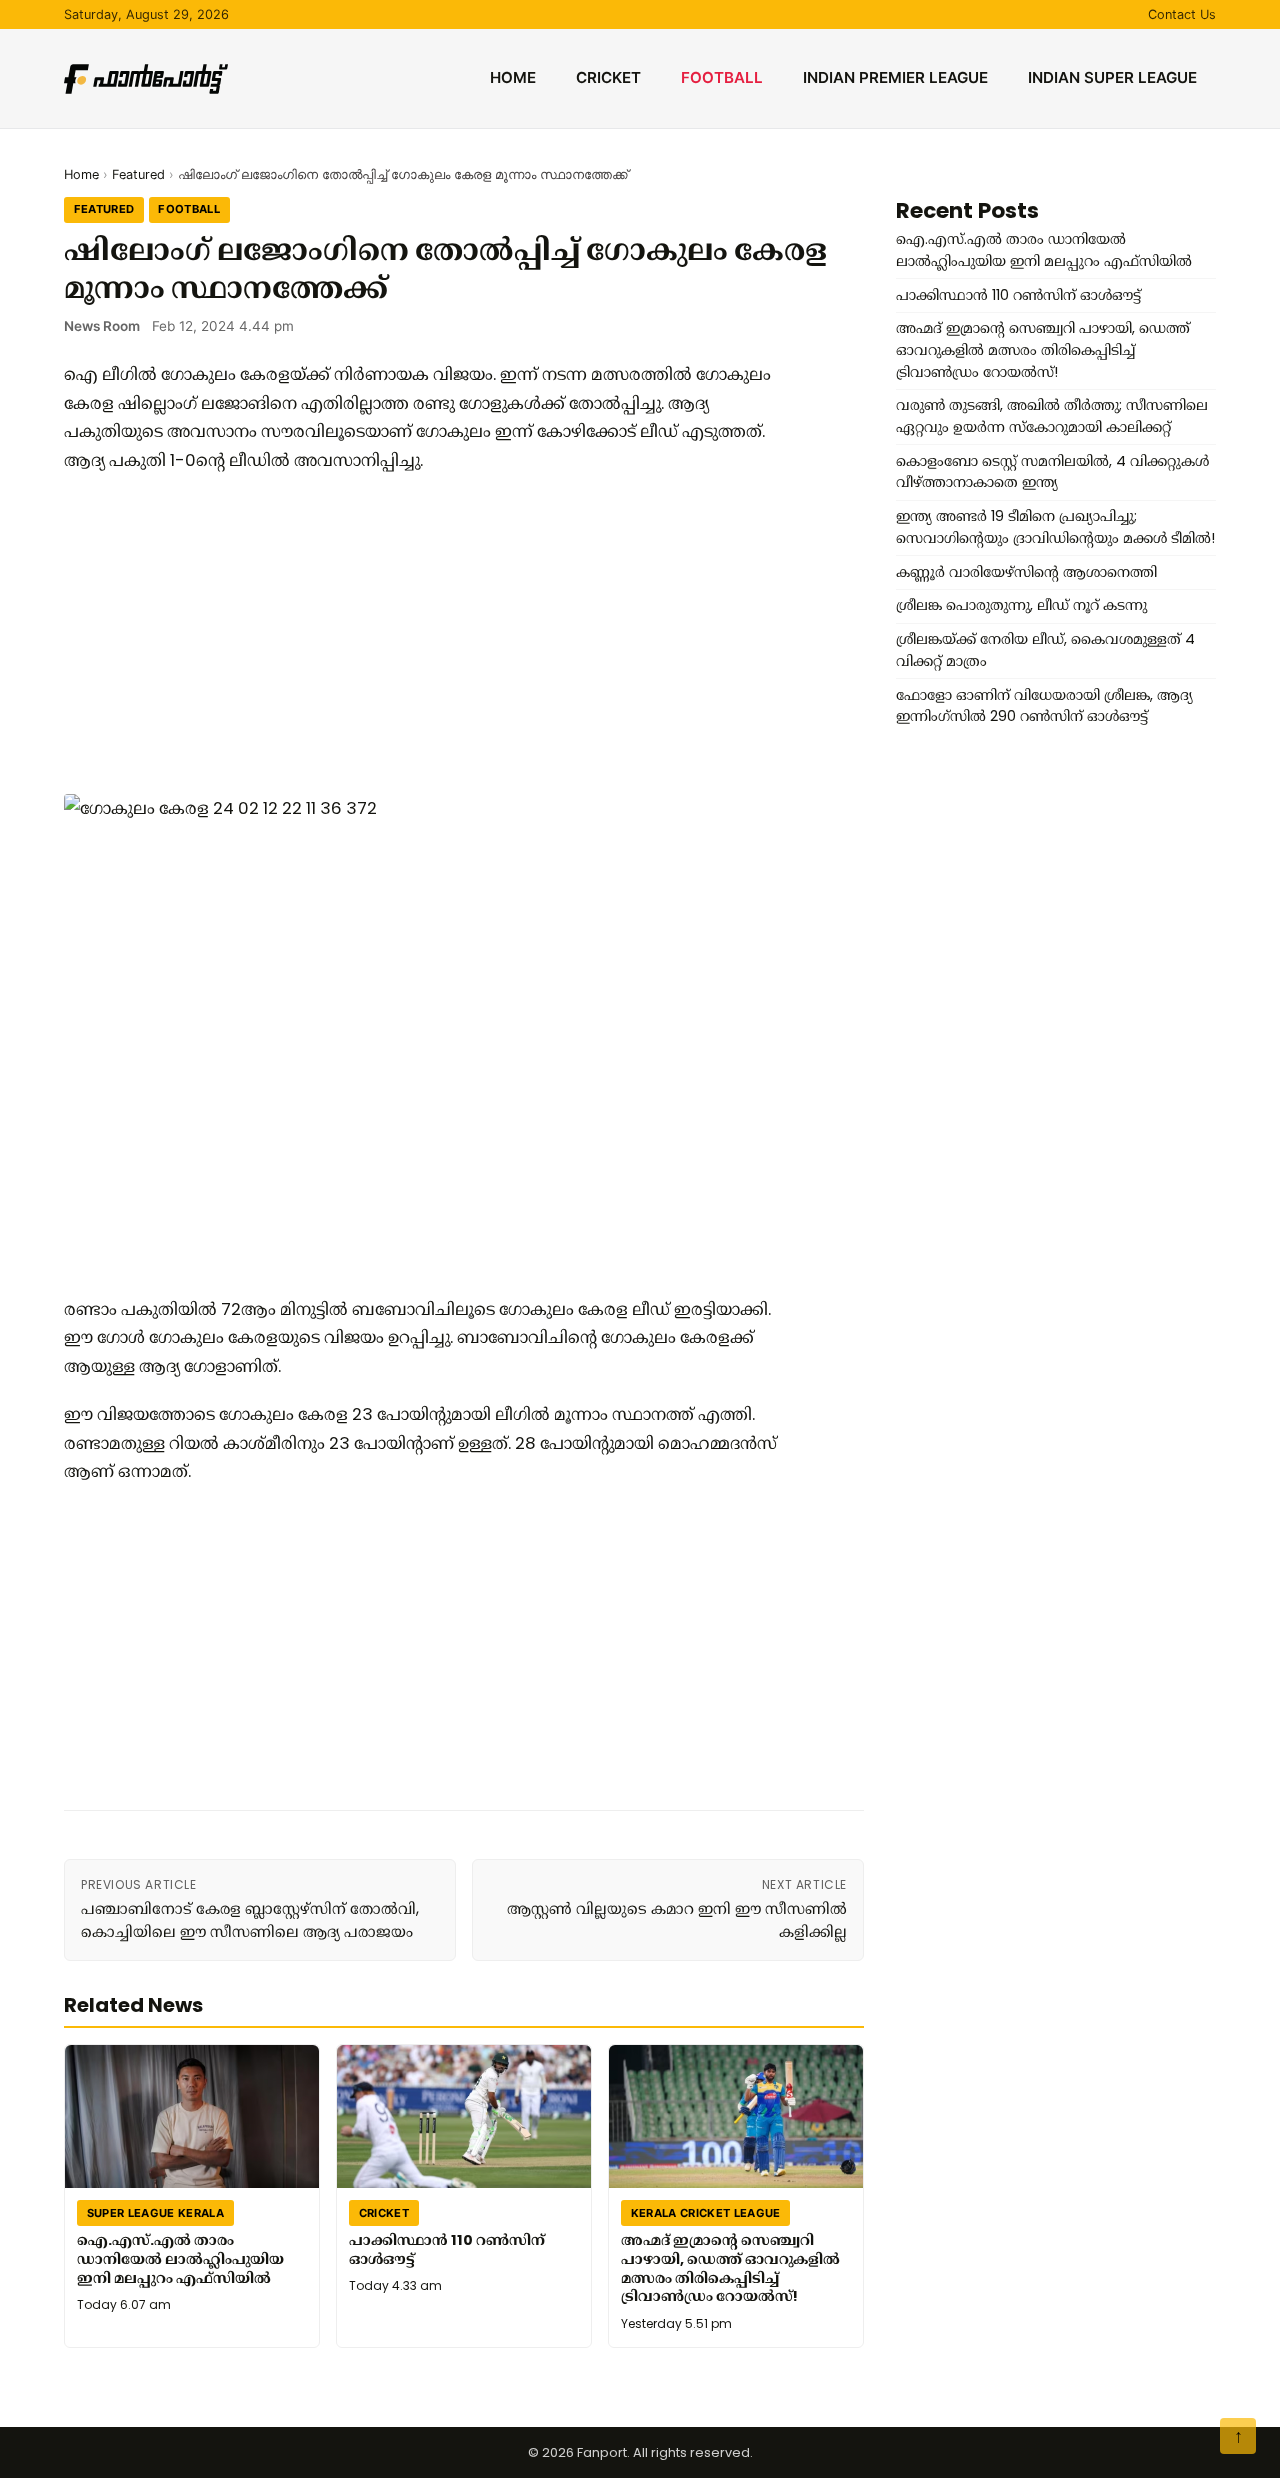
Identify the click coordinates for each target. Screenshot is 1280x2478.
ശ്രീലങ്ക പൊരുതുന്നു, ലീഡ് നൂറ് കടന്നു (1021, 605)
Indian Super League (1112, 77)
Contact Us (1182, 14)
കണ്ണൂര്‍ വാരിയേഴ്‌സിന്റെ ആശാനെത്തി (1026, 572)
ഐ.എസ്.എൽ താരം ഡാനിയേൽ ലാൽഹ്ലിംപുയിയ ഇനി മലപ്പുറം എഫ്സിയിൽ (180, 2258)
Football (722, 77)
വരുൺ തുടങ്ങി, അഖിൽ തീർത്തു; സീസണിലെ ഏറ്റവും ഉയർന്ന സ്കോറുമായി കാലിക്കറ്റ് (1052, 416)
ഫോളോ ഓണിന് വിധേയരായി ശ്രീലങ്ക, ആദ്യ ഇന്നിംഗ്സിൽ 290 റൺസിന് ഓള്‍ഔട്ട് (1044, 706)
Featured (138, 174)
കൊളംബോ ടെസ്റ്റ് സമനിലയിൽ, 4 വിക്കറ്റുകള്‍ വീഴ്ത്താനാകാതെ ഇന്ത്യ (1052, 472)
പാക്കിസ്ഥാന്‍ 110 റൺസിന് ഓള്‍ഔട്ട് (447, 2249)
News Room (102, 326)
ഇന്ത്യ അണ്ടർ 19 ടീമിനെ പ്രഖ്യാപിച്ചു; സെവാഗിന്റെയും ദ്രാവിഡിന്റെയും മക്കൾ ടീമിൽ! (1055, 527)
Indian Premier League (895, 77)
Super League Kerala (155, 2212)
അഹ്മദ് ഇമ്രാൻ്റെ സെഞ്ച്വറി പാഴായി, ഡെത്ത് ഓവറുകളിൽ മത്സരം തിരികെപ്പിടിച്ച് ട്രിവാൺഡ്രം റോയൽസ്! (730, 2268)
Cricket (608, 77)
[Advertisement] (424, 634)
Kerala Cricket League (706, 2212)
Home (513, 77)
